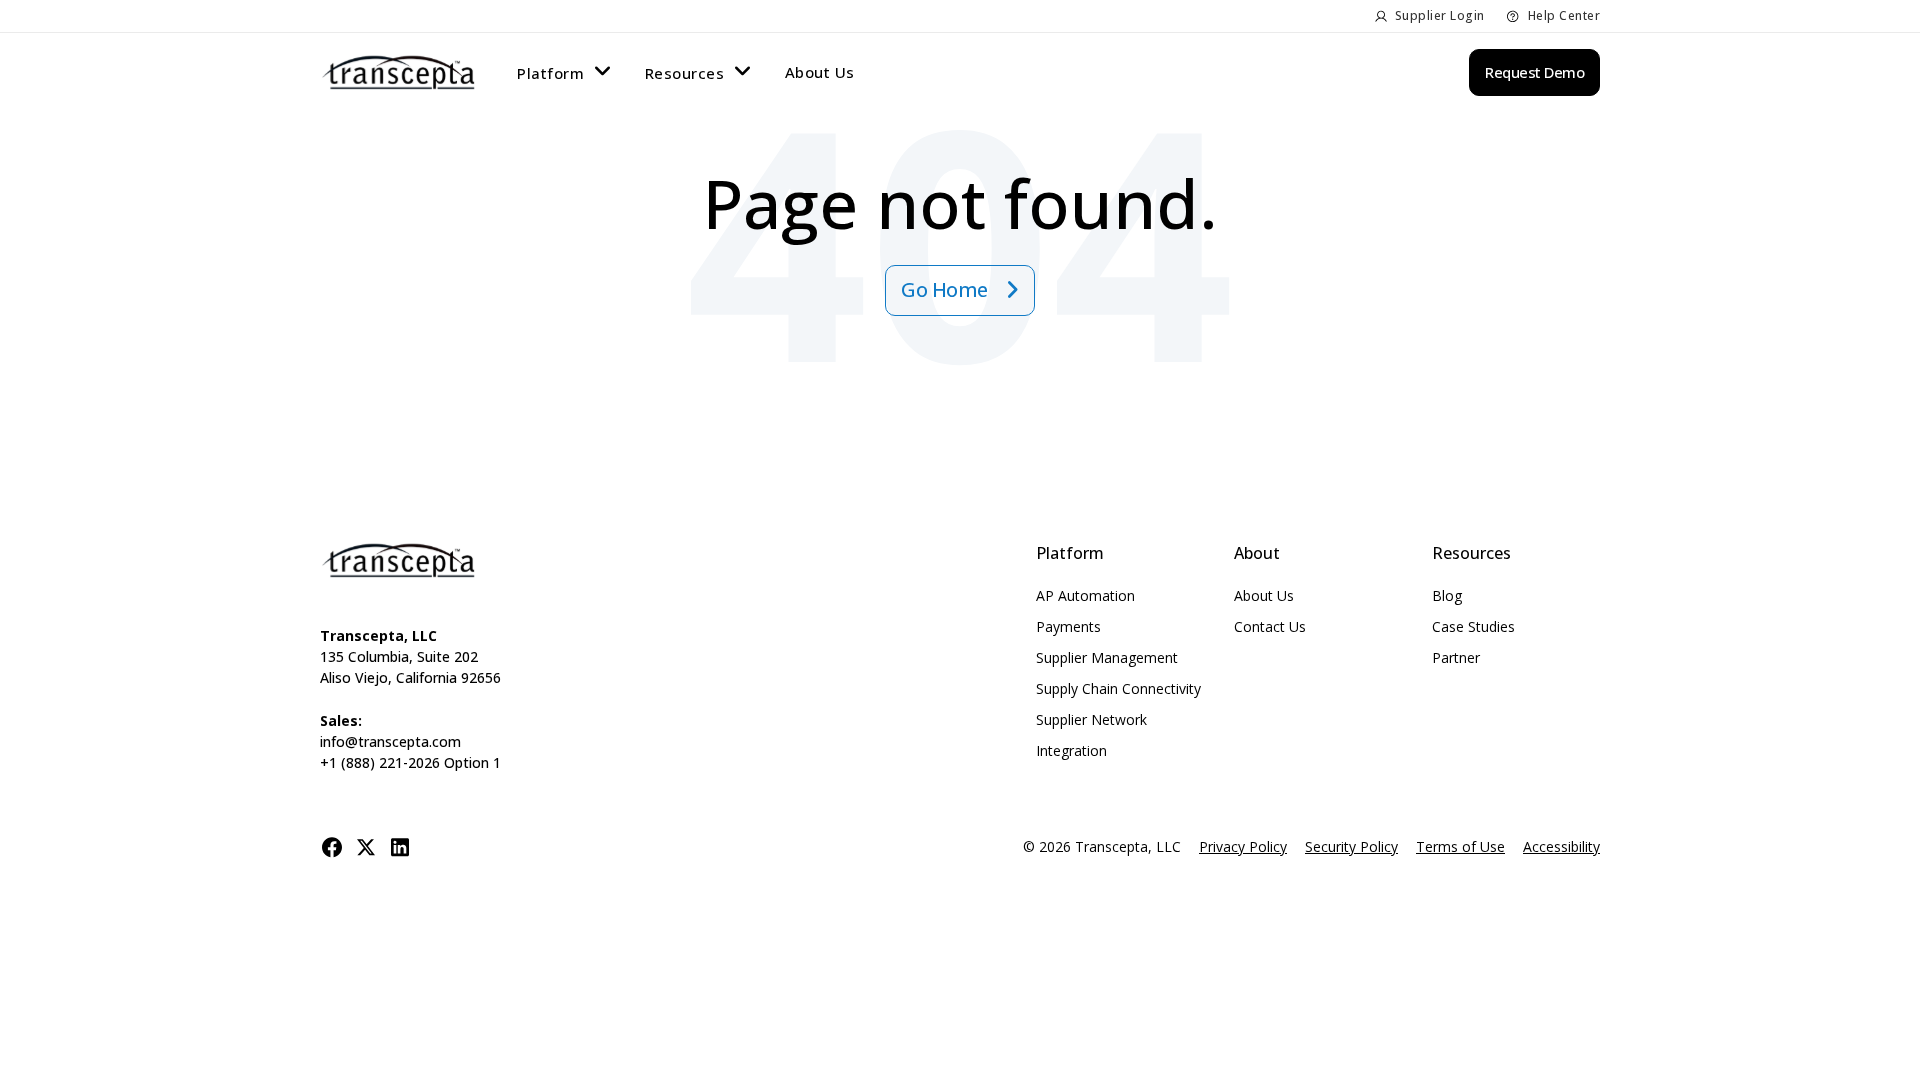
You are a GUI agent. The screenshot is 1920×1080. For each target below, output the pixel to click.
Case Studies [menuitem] (1473, 626)
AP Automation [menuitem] (1085, 595)
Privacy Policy (1243, 846)
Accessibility (1561, 846)
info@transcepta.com (390, 741)
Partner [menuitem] (1456, 657)
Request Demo (1534, 72)
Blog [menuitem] (1447, 595)
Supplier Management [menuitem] (1107, 657)
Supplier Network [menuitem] (1091, 719)
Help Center (1564, 15)
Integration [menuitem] (1071, 750)
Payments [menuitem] (1068, 626)
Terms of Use (1460, 846)
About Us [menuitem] (820, 72)
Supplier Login (1440, 15)
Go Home (946, 289)
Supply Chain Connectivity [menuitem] (1118, 688)
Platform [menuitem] (550, 73)
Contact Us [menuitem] (1270, 626)
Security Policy (1351, 846)
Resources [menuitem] (685, 73)
